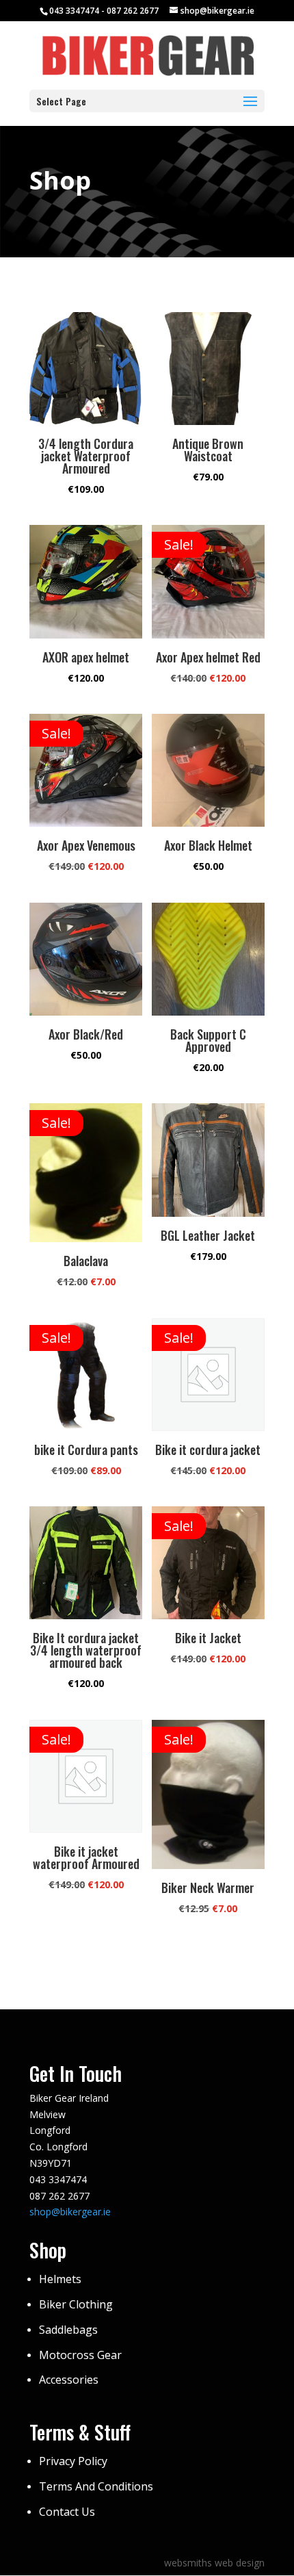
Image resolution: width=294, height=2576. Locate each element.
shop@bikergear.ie (70, 2212)
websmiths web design (214, 2563)
